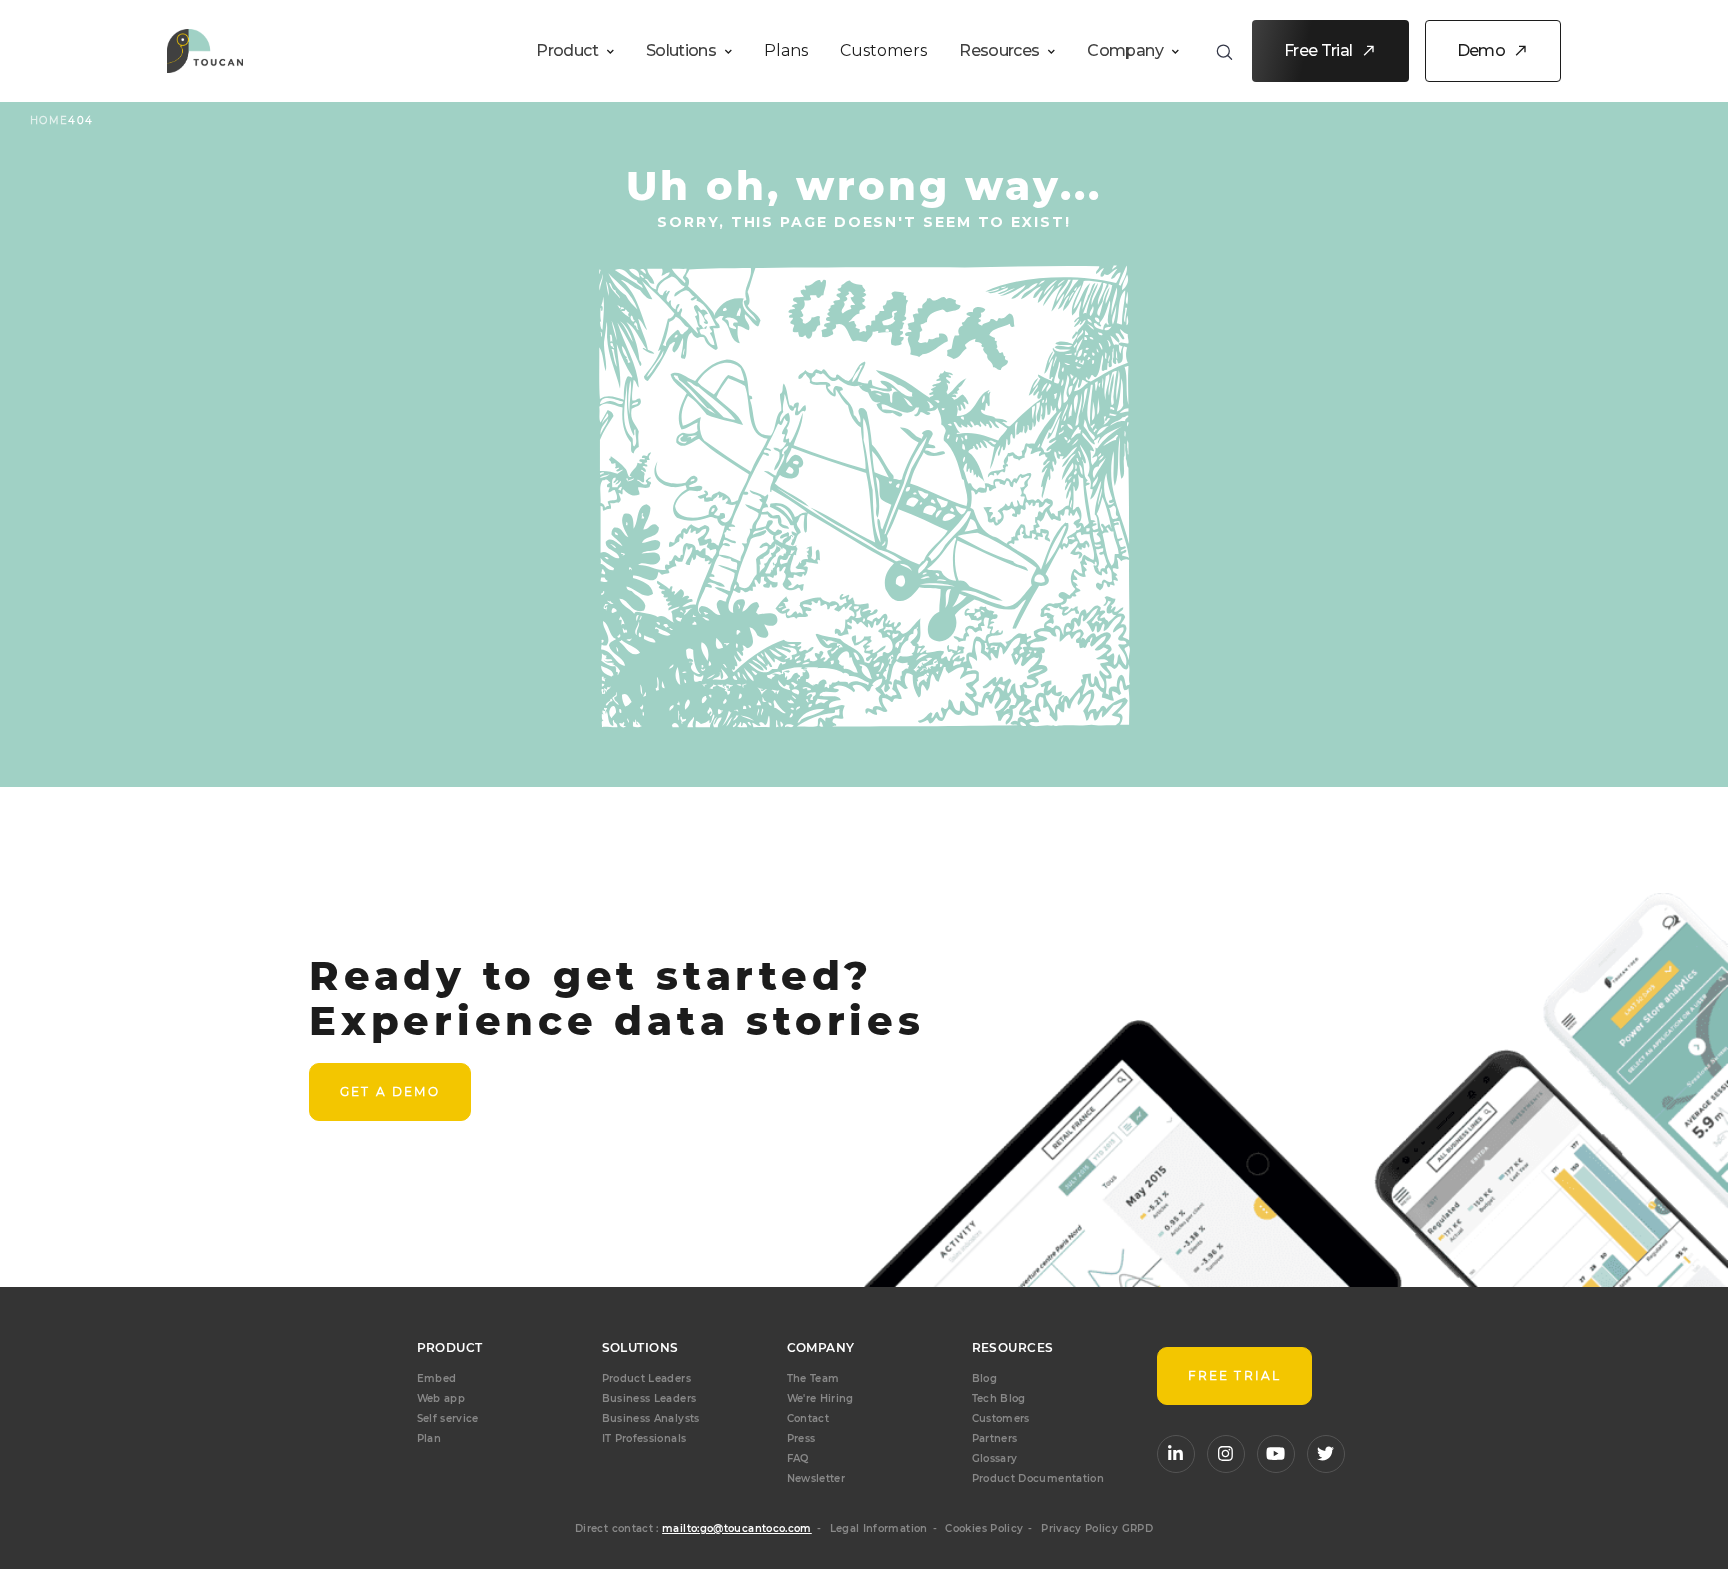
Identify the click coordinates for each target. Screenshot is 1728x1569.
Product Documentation (1038, 1478)
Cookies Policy (984, 1528)
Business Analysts (651, 1418)
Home (49, 120)
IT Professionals (644, 1438)
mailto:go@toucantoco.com (737, 1528)
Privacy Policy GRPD (1097, 1528)
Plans (786, 50)
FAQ (798, 1458)
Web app (441, 1398)
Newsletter (816, 1478)
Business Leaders (649, 1398)
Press (801, 1438)
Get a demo (390, 1091)
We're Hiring (820, 1398)
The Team (813, 1378)
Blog (984, 1378)
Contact (808, 1418)
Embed (437, 1378)
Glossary (995, 1458)
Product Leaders (646, 1378)
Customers (883, 50)
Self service (448, 1418)
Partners (995, 1438)
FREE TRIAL (1235, 1375)
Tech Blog (999, 1398)
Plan (429, 1438)
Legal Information (879, 1528)
